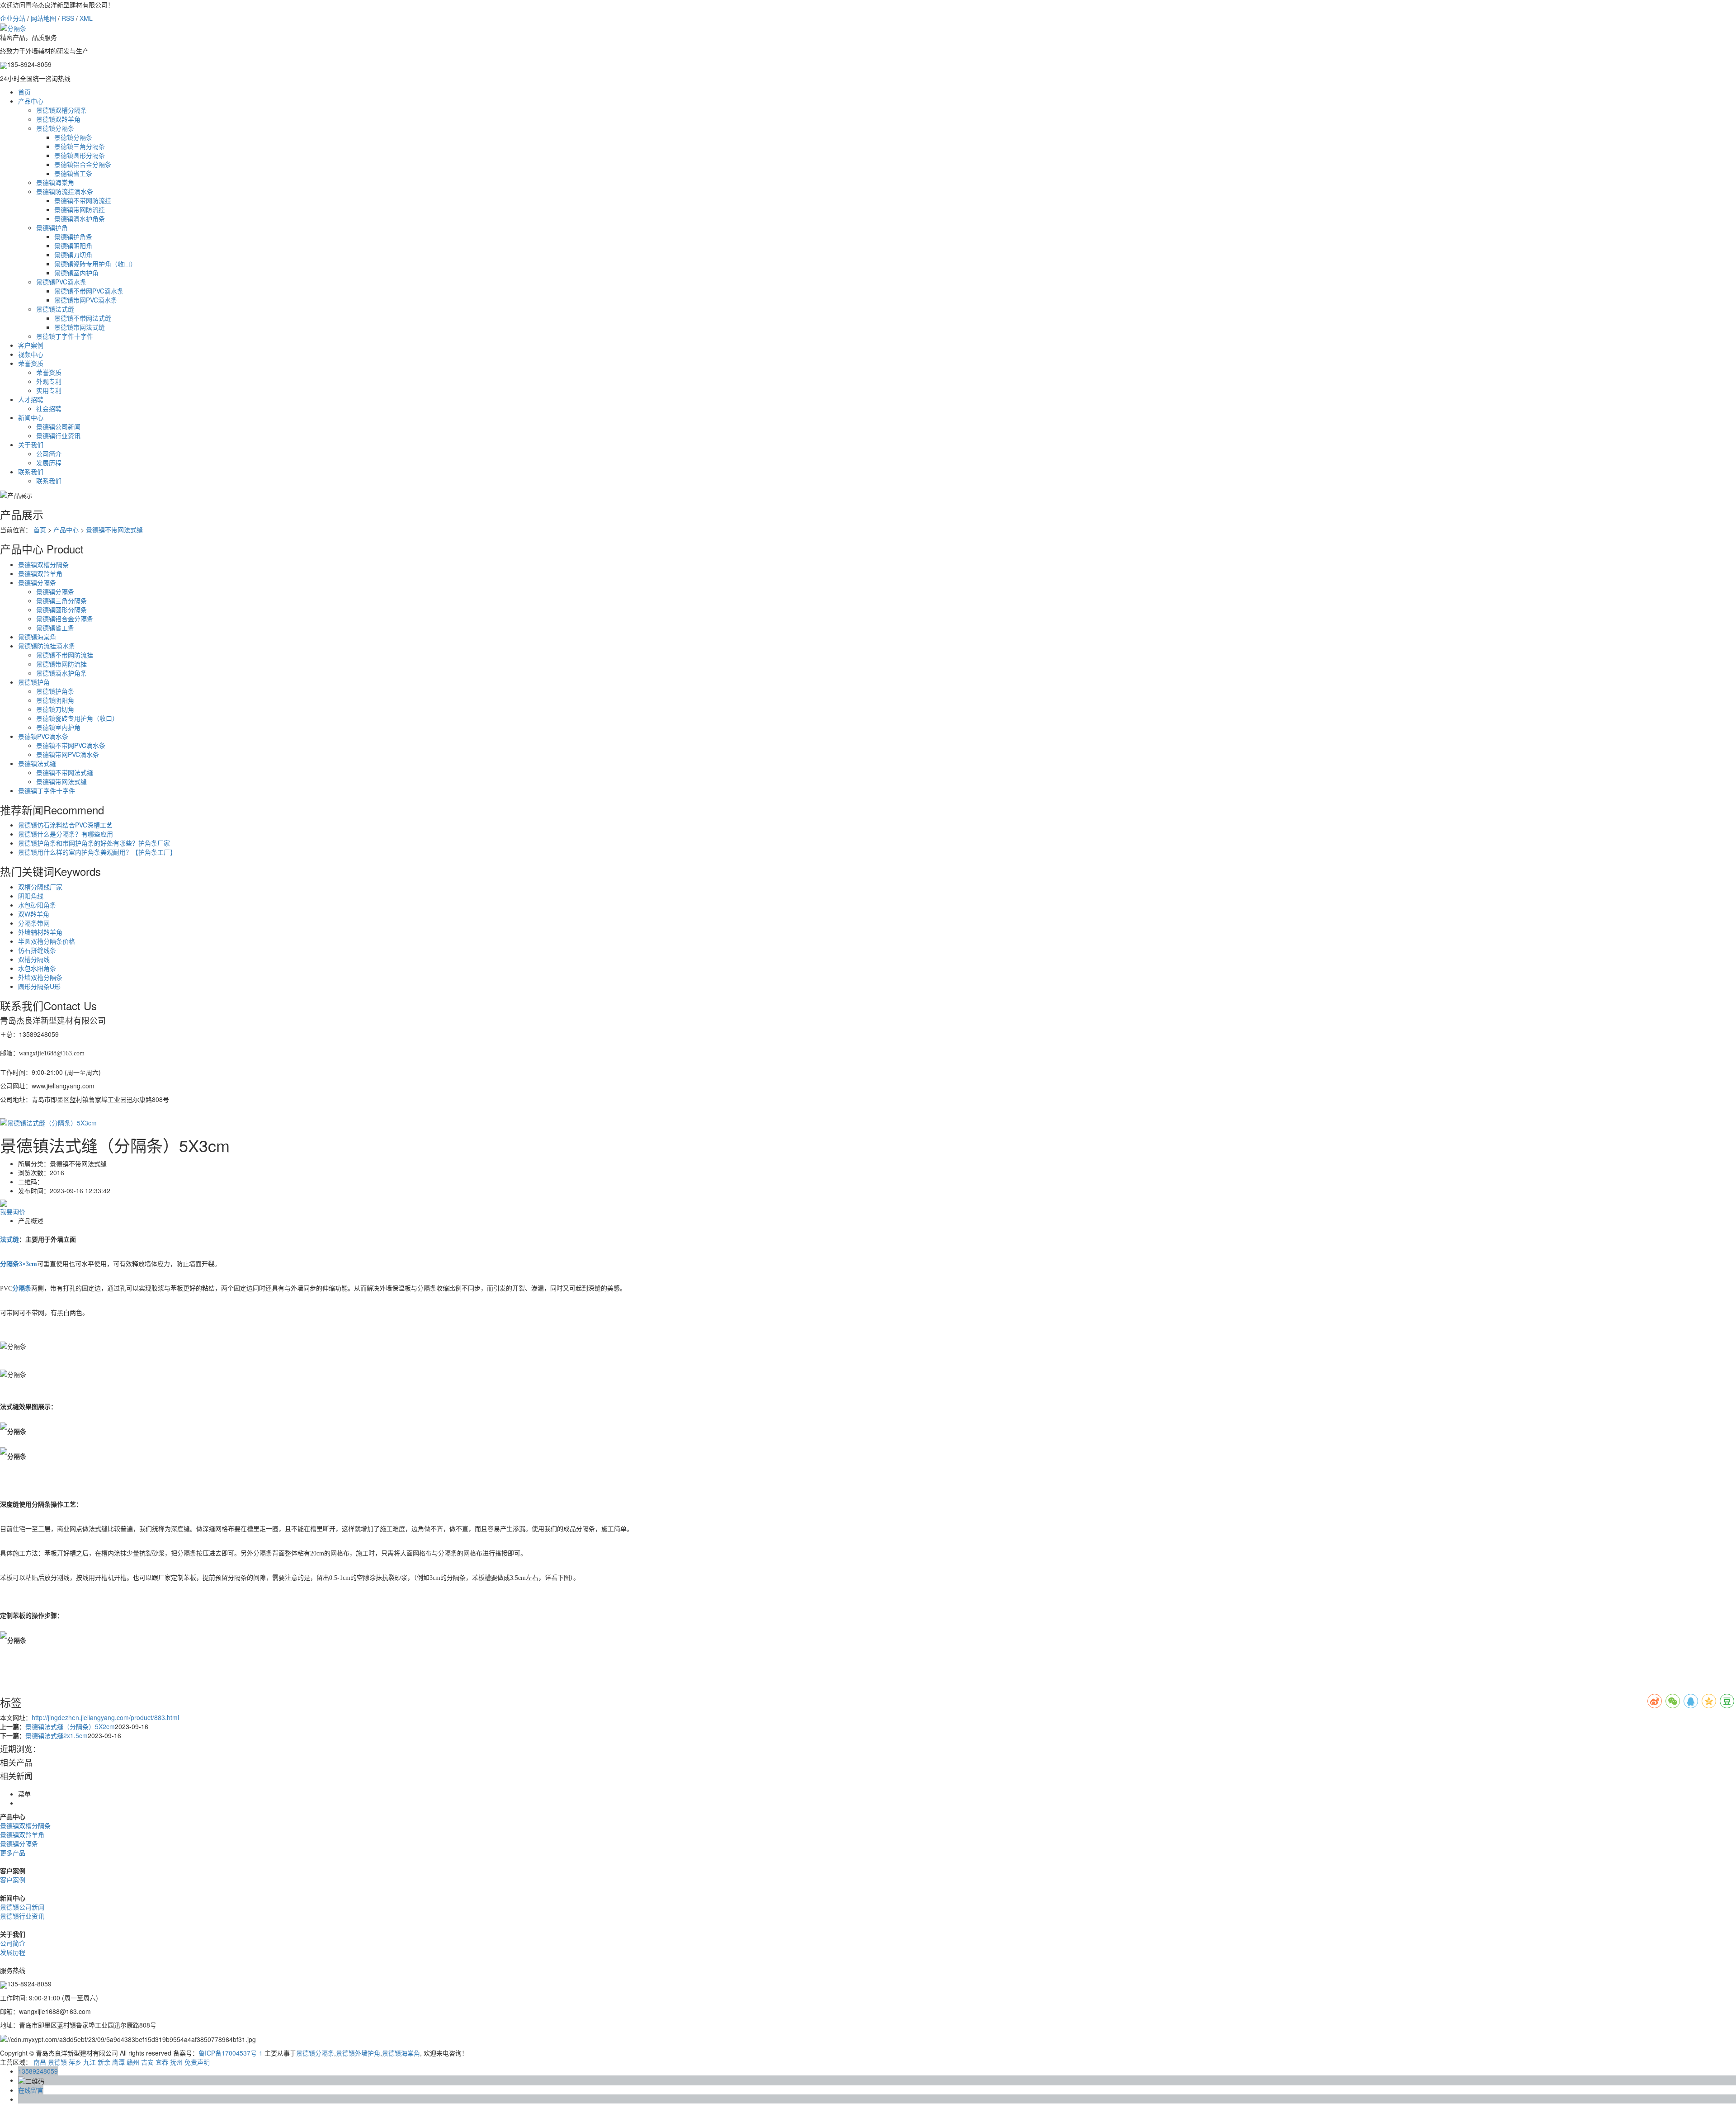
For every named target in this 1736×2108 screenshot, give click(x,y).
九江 (90, 2062)
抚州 (176, 2062)
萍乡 (75, 2062)
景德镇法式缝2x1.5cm (57, 1735)
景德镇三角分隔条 (80, 146)
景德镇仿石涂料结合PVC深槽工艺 (65, 825)
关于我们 (31, 444)
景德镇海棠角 (55, 182)
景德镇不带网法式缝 (83, 318)
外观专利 (49, 381)
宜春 (162, 2062)
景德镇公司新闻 (58, 426)
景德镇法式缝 (55, 309)
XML (86, 18)
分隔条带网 (34, 923)
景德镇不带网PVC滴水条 (89, 291)
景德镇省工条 (73, 173)
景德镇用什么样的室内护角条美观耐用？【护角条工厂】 (97, 852)
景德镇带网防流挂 (80, 209)
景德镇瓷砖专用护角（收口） (95, 264)
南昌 (40, 2062)
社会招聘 (49, 408)
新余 (104, 2062)
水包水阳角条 (37, 968)
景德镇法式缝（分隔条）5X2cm (70, 1726)
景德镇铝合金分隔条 (83, 164)
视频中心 (31, 354)
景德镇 (57, 2062)
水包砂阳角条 (37, 905)
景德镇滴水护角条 (80, 218)
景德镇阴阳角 (73, 246)
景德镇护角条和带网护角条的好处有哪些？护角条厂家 (94, 843)
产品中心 (31, 101)
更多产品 (13, 1853)
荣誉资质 (31, 363)
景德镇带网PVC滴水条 (86, 300)
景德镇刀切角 (73, 255)
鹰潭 (118, 2062)
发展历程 (49, 463)
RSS (68, 18)
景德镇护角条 (73, 236)
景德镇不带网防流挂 (83, 200)
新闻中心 (31, 417)
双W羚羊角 (34, 914)
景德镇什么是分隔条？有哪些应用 (66, 834)
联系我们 (31, 472)
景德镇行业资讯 (58, 435)
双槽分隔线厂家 (40, 887)
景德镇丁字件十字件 (65, 336)
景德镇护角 (52, 227)
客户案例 (31, 345)
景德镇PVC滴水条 (61, 282)
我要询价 (13, 1211)
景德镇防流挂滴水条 (65, 191)
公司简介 (49, 454)
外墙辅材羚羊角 (40, 932)
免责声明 (197, 2062)
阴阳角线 (31, 896)
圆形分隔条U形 (39, 986)
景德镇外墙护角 (358, 2053)
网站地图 (43, 18)
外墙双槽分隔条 (40, 977)
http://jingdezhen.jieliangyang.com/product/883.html (105, 1717)
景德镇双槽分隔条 (61, 110)
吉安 (147, 2062)
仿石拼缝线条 (37, 950)
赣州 (133, 2062)
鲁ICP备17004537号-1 (231, 2053)
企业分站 (13, 18)
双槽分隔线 (34, 959)
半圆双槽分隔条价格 (47, 941)
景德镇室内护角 (76, 273)
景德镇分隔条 (55, 128)
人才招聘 (31, 399)
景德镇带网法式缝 (80, 327)
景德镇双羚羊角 (58, 119)
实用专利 (49, 390)
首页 (24, 92)
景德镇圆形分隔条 (80, 155)
